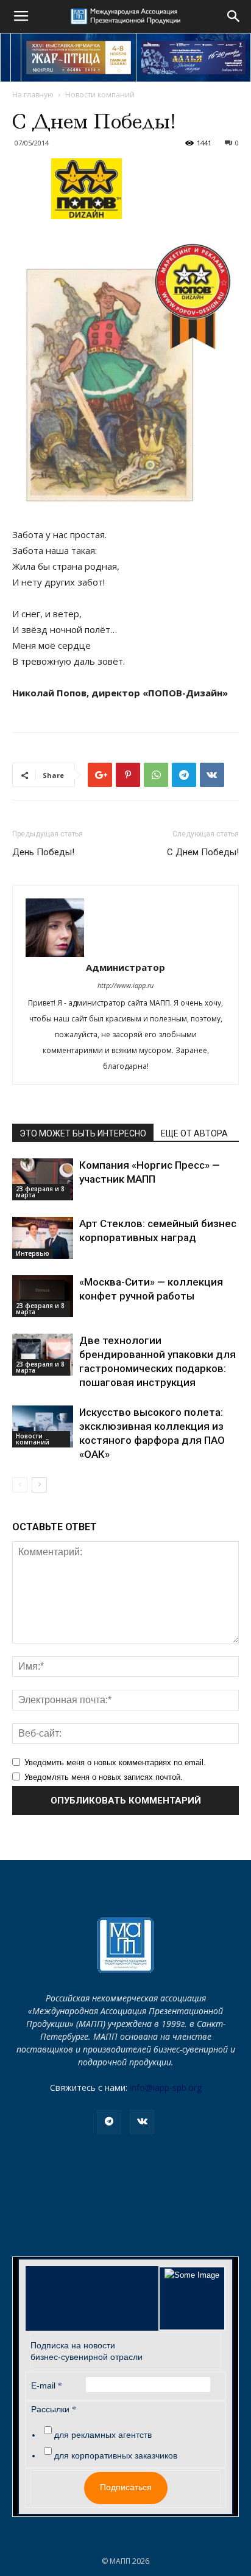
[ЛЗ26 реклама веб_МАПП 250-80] (194, 58)
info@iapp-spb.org (166, 2088)
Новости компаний (100, 95)
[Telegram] (109, 2122)
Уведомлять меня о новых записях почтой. (104, 1777)
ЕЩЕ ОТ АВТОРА (194, 1133)
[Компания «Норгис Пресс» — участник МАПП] (43, 1179)
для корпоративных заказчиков (116, 2455)
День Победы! (43, 852)
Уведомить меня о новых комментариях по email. (115, 1762)
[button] (234, 16)
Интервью (33, 1253)
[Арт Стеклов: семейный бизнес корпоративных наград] (43, 1238)
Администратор (125, 967)
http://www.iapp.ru (125, 985)
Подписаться (126, 2487)
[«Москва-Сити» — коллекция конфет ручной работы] (43, 1296)
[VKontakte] (142, 2122)
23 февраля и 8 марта (40, 1192)
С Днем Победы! (203, 852)
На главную (33, 95)
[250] (79, 58)
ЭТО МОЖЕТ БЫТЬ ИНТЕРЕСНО (83, 1133)
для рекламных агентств (103, 2435)
